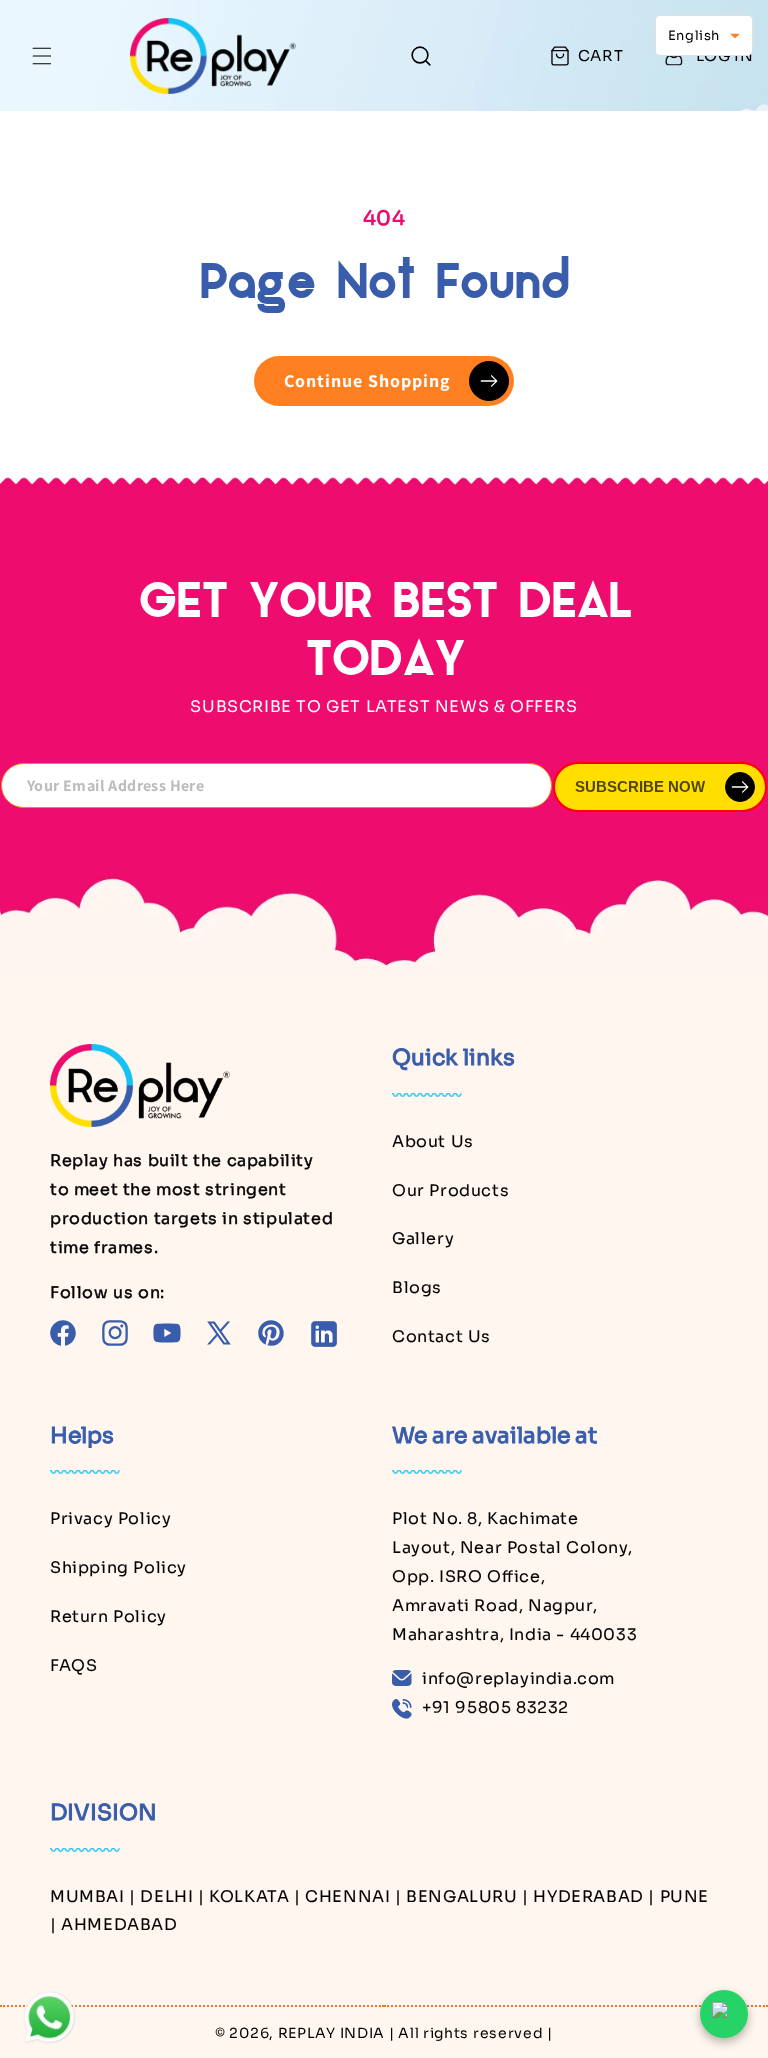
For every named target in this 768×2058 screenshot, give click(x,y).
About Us (433, 1141)
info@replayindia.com (518, 1678)
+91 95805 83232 (495, 1707)
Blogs (417, 1287)
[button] (42, 56)
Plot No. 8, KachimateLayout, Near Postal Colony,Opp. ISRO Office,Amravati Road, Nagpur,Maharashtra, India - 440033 (514, 1576)
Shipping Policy (118, 1567)
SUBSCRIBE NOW (640, 786)
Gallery (423, 1238)
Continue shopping (367, 380)
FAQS (73, 1665)
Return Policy (108, 1616)
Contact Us (441, 1336)
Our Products (450, 1190)
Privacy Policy (110, 1518)
